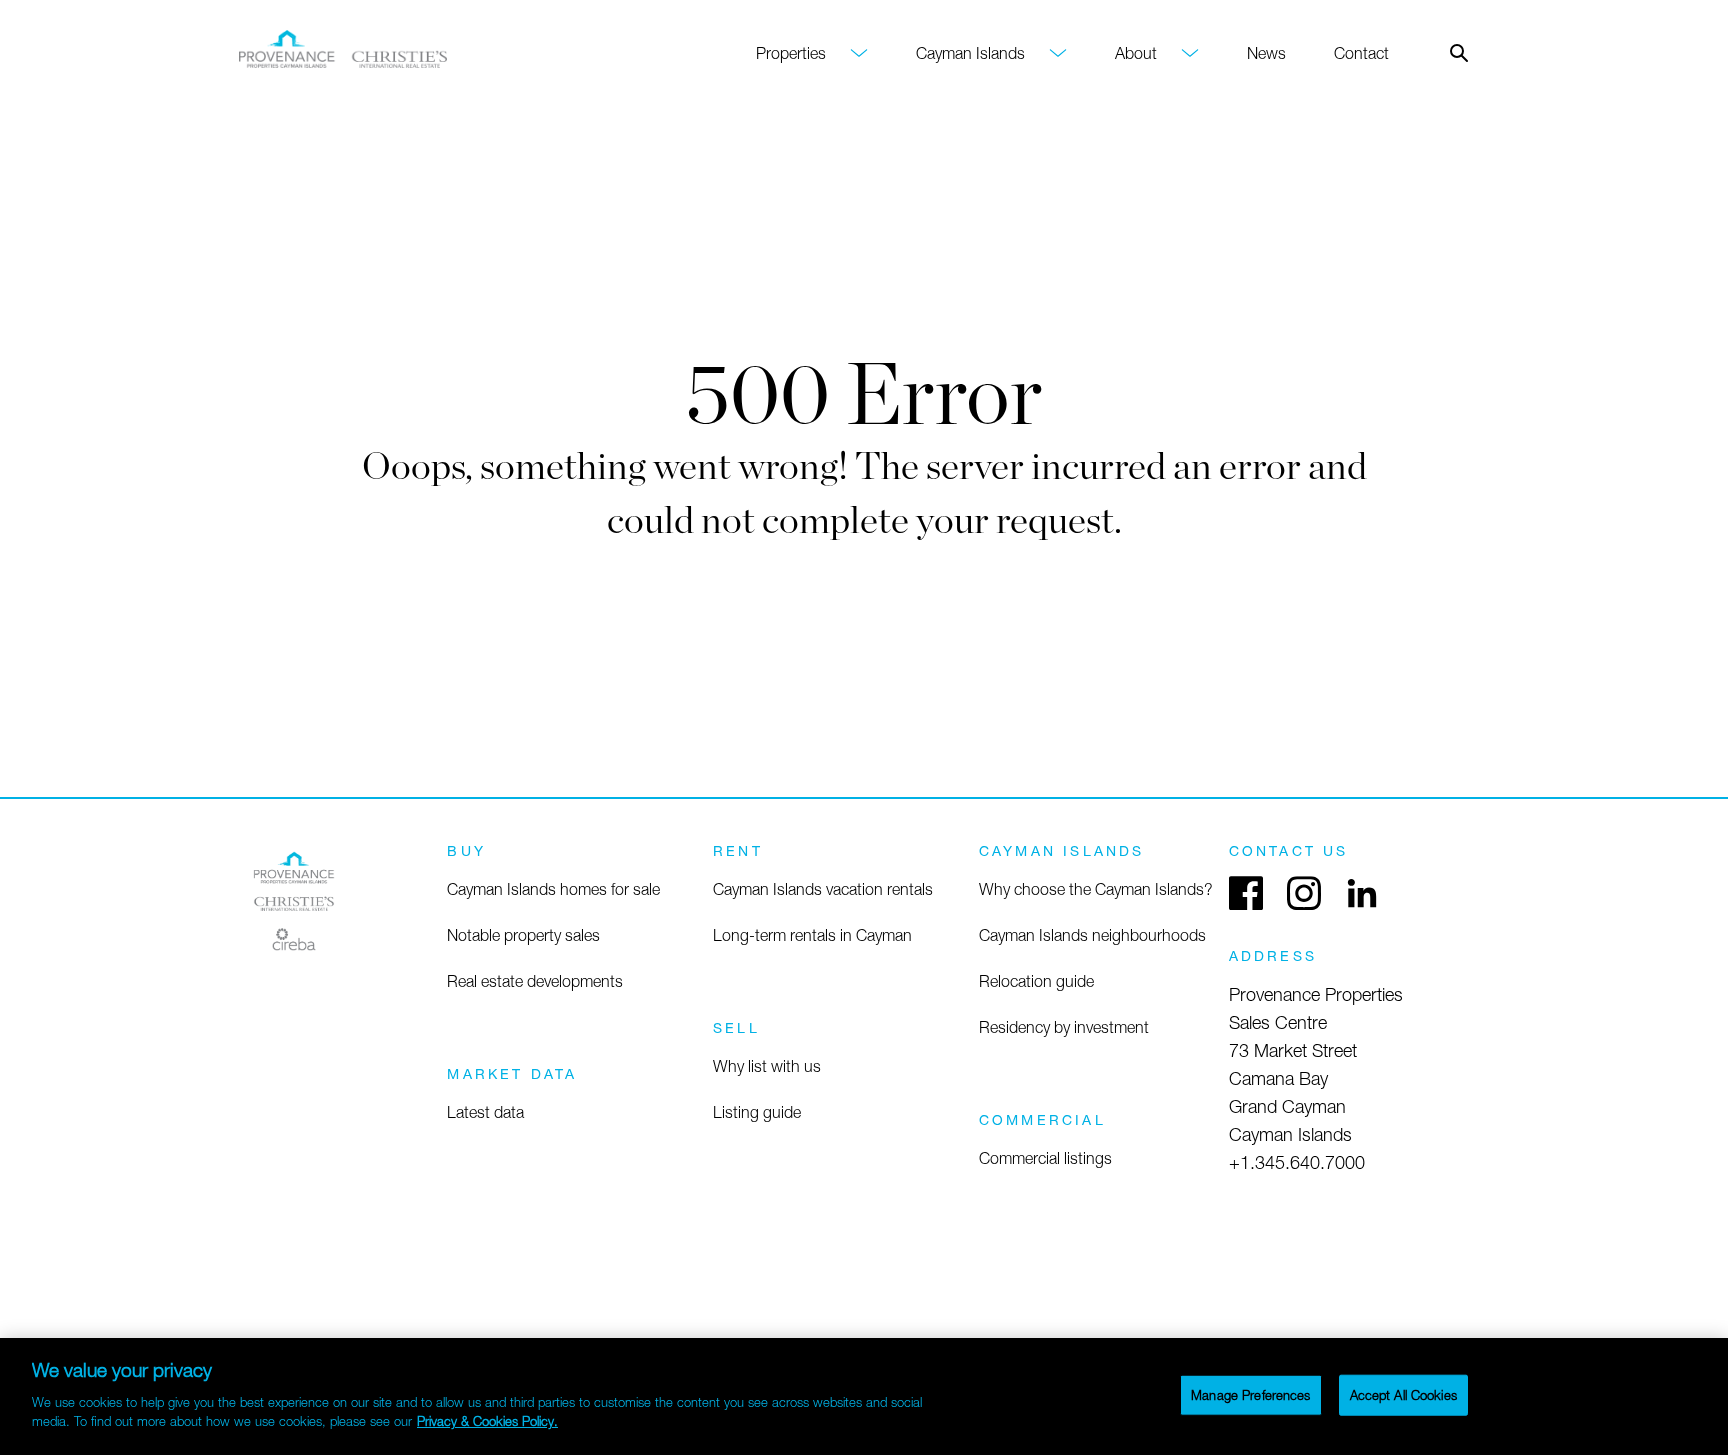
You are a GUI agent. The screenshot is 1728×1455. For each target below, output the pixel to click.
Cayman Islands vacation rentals (823, 889)
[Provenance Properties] (294, 904)
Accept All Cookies (1403, 1394)
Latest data (485, 1112)
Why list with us (767, 1066)
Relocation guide (1036, 981)
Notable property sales (523, 935)
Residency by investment (1064, 1027)
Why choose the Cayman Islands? (1096, 889)
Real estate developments (535, 981)
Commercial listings (1045, 1158)
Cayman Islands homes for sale (553, 889)
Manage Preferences (1250, 1394)
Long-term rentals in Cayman (812, 935)
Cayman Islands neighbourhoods (1092, 935)
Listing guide (757, 1112)
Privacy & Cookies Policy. (487, 1421)
